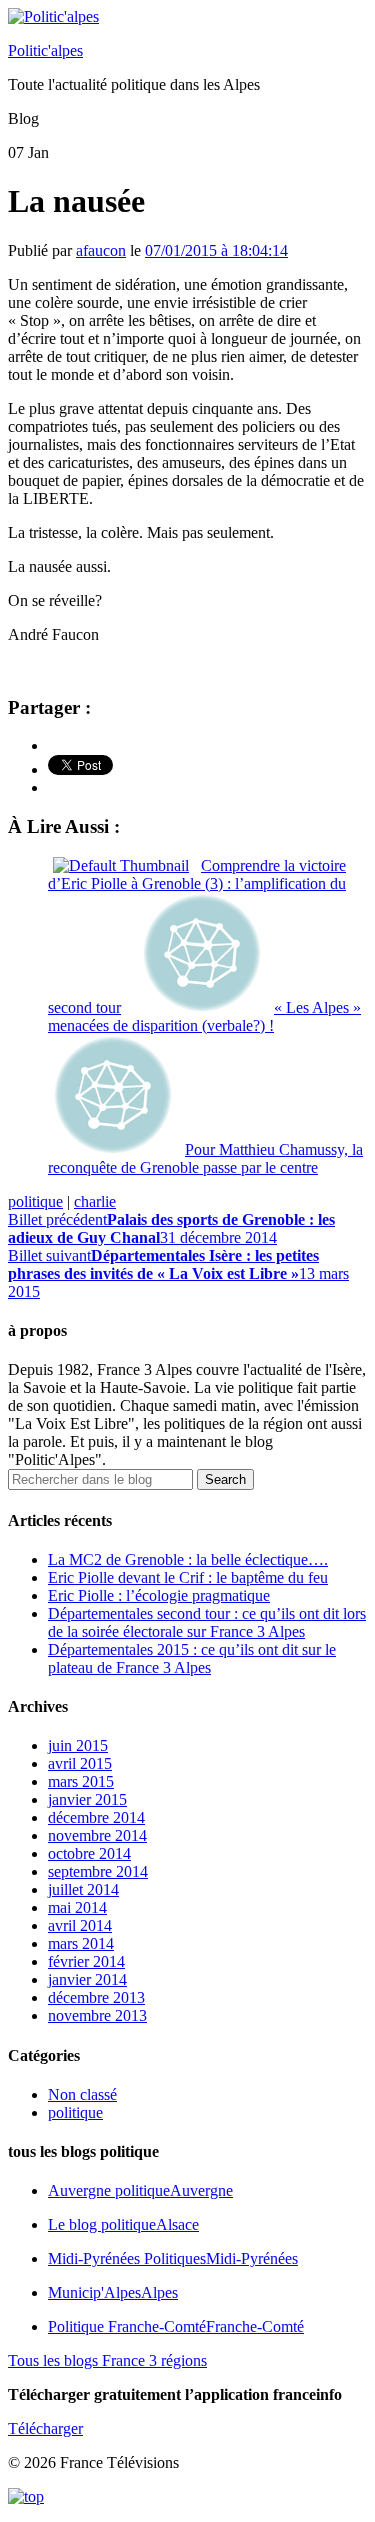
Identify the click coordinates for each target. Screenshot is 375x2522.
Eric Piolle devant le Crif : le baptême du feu (188, 1577)
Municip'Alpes (113, 2292)
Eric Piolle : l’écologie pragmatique (159, 1595)
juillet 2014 (83, 1889)
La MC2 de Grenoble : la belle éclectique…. (188, 1559)
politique (35, 1201)
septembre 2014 (98, 1871)
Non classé (82, 2094)
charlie (95, 1201)
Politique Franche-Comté (176, 2326)
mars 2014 (81, 1943)
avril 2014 (80, 1925)
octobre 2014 (89, 1853)
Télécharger (45, 2428)
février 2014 (86, 1961)
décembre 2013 (96, 1997)
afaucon (101, 250)
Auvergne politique (140, 2190)
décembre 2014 (96, 1817)
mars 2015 (81, 1781)
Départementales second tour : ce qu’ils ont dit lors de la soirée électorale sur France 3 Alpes (207, 1622)
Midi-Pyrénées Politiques (173, 2258)
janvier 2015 (87, 1799)
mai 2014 (77, 1907)
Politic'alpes (45, 50)
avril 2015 (80, 1763)
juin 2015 (78, 1745)
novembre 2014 (97, 1835)
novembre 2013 (97, 2015)
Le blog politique (123, 2224)
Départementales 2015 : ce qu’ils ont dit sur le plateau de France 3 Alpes (192, 1658)
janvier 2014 (87, 1979)
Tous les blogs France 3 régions (107, 2360)
